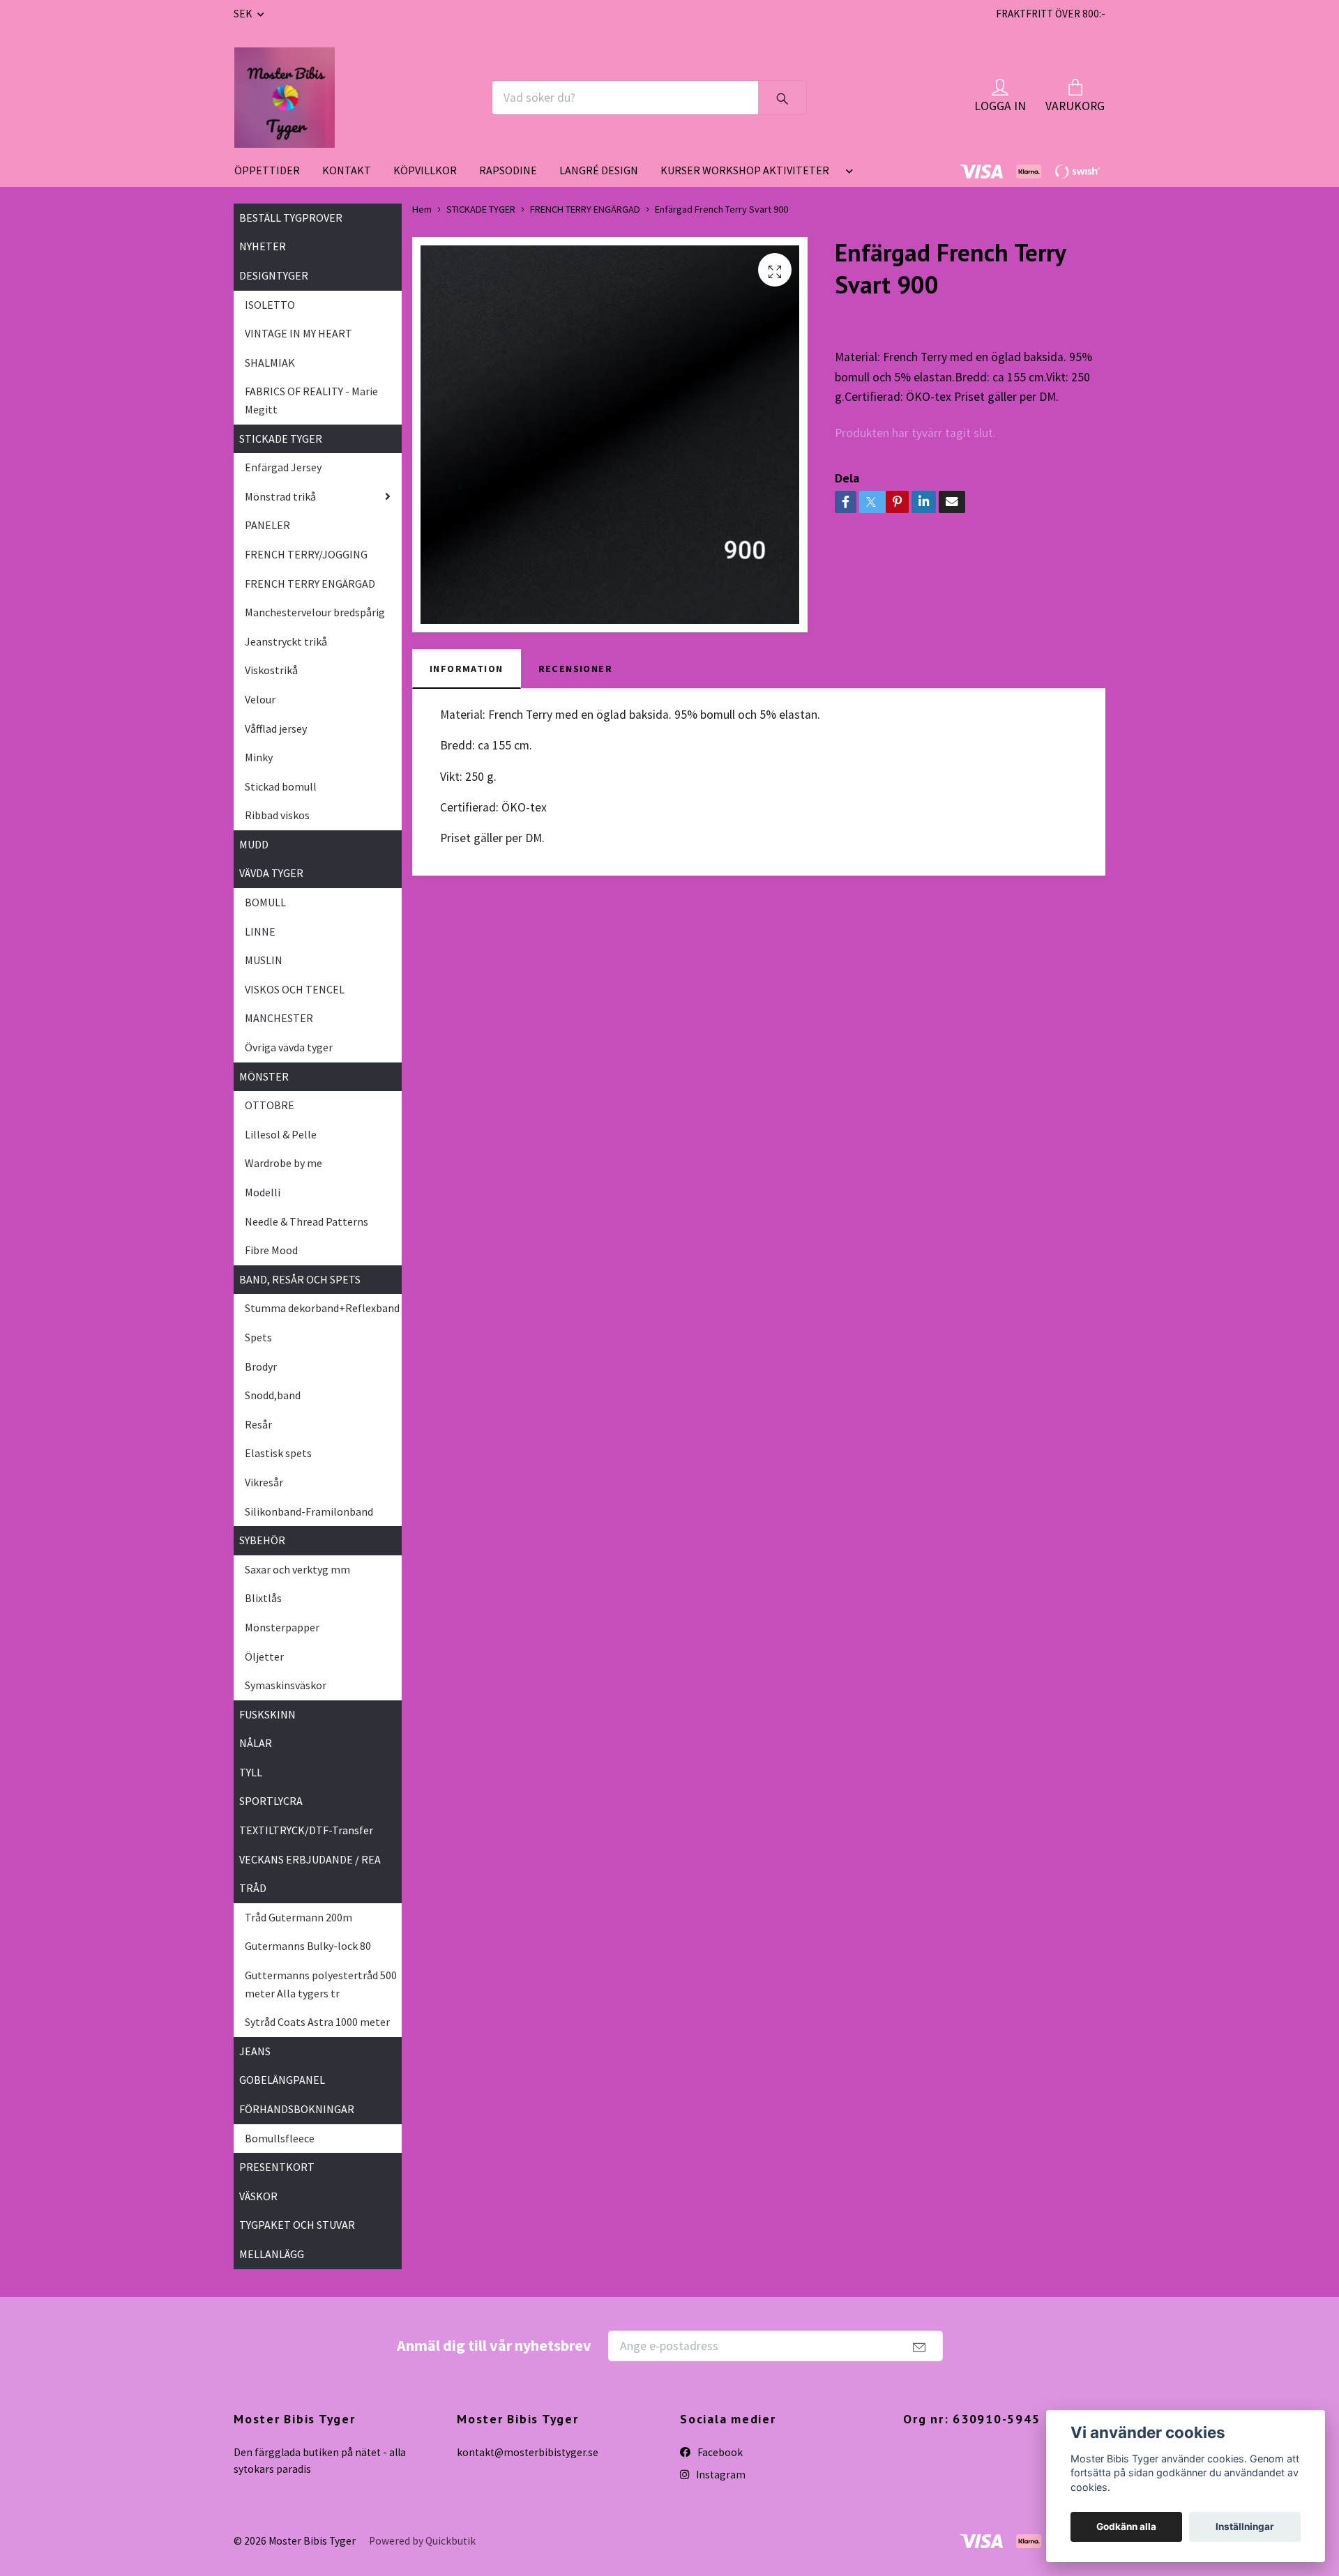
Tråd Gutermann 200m (298, 1917)
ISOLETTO (270, 305)
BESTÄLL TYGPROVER (291, 218)
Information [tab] (467, 669)
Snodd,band (273, 1395)
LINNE (260, 931)
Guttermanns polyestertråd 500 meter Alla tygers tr (321, 1984)
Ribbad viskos (277, 815)
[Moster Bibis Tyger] (285, 98)
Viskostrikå (271, 670)
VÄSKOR (258, 2196)
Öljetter (264, 1656)
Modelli (263, 1192)
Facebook (719, 2452)
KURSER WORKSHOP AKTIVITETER (745, 170)
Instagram (720, 2475)
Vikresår (264, 1482)
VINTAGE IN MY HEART (298, 333)
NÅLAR (256, 1743)
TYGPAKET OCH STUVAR (297, 2225)
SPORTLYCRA (271, 1801)
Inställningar (1245, 2527)
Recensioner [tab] (576, 669)
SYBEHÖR (262, 1540)
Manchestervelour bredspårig (315, 612)
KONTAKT (347, 170)
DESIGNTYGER (274, 275)
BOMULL (265, 902)
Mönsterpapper (282, 1627)
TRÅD (253, 1888)
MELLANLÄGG (272, 2254)
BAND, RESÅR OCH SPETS (300, 1279)
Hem (422, 209)
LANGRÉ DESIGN (599, 170)
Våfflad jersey (276, 729)
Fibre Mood (271, 1250)
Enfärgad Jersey (283, 467)
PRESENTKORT (277, 2167)
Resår (258, 1424)
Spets (258, 1337)
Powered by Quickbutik (422, 2541)
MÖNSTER (264, 1076)
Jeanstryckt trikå (286, 641)
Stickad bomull (281, 786)
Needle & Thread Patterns (307, 1221)
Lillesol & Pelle (281, 1134)
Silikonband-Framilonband (309, 1511)
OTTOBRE (270, 1105)
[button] (847, 176)
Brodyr (261, 1366)
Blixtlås (263, 1598)
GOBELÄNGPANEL (282, 2080)
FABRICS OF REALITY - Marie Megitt (311, 400)
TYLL (251, 1772)
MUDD (254, 844)
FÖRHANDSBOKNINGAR (297, 2109)
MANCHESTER (279, 1018)
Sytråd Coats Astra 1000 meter (317, 2022)
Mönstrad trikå (280, 496)
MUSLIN (264, 960)
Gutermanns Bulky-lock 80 (308, 1946)
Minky (259, 757)
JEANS (255, 2051)
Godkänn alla (1126, 2527)
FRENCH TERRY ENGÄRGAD (310, 584)
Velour (260, 699)
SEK (244, 14)
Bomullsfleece (280, 2138)
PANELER (267, 525)
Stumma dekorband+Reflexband (322, 1308)
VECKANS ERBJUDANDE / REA (310, 1859)
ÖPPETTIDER (267, 170)
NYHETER (263, 246)
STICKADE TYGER (281, 439)
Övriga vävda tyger (289, 1047)
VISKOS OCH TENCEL (295, 989)
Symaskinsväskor (286, 1685)
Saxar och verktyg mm (297, 1569)
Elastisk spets (278, 1453)
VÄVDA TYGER (271, 873)
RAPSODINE (508, 170)
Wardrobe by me (283, 1163)
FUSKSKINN (267, 1714)
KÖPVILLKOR (425, 170)
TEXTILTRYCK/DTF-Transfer (306, 1830)
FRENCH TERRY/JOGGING (306, 554)
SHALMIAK (270, 363)
